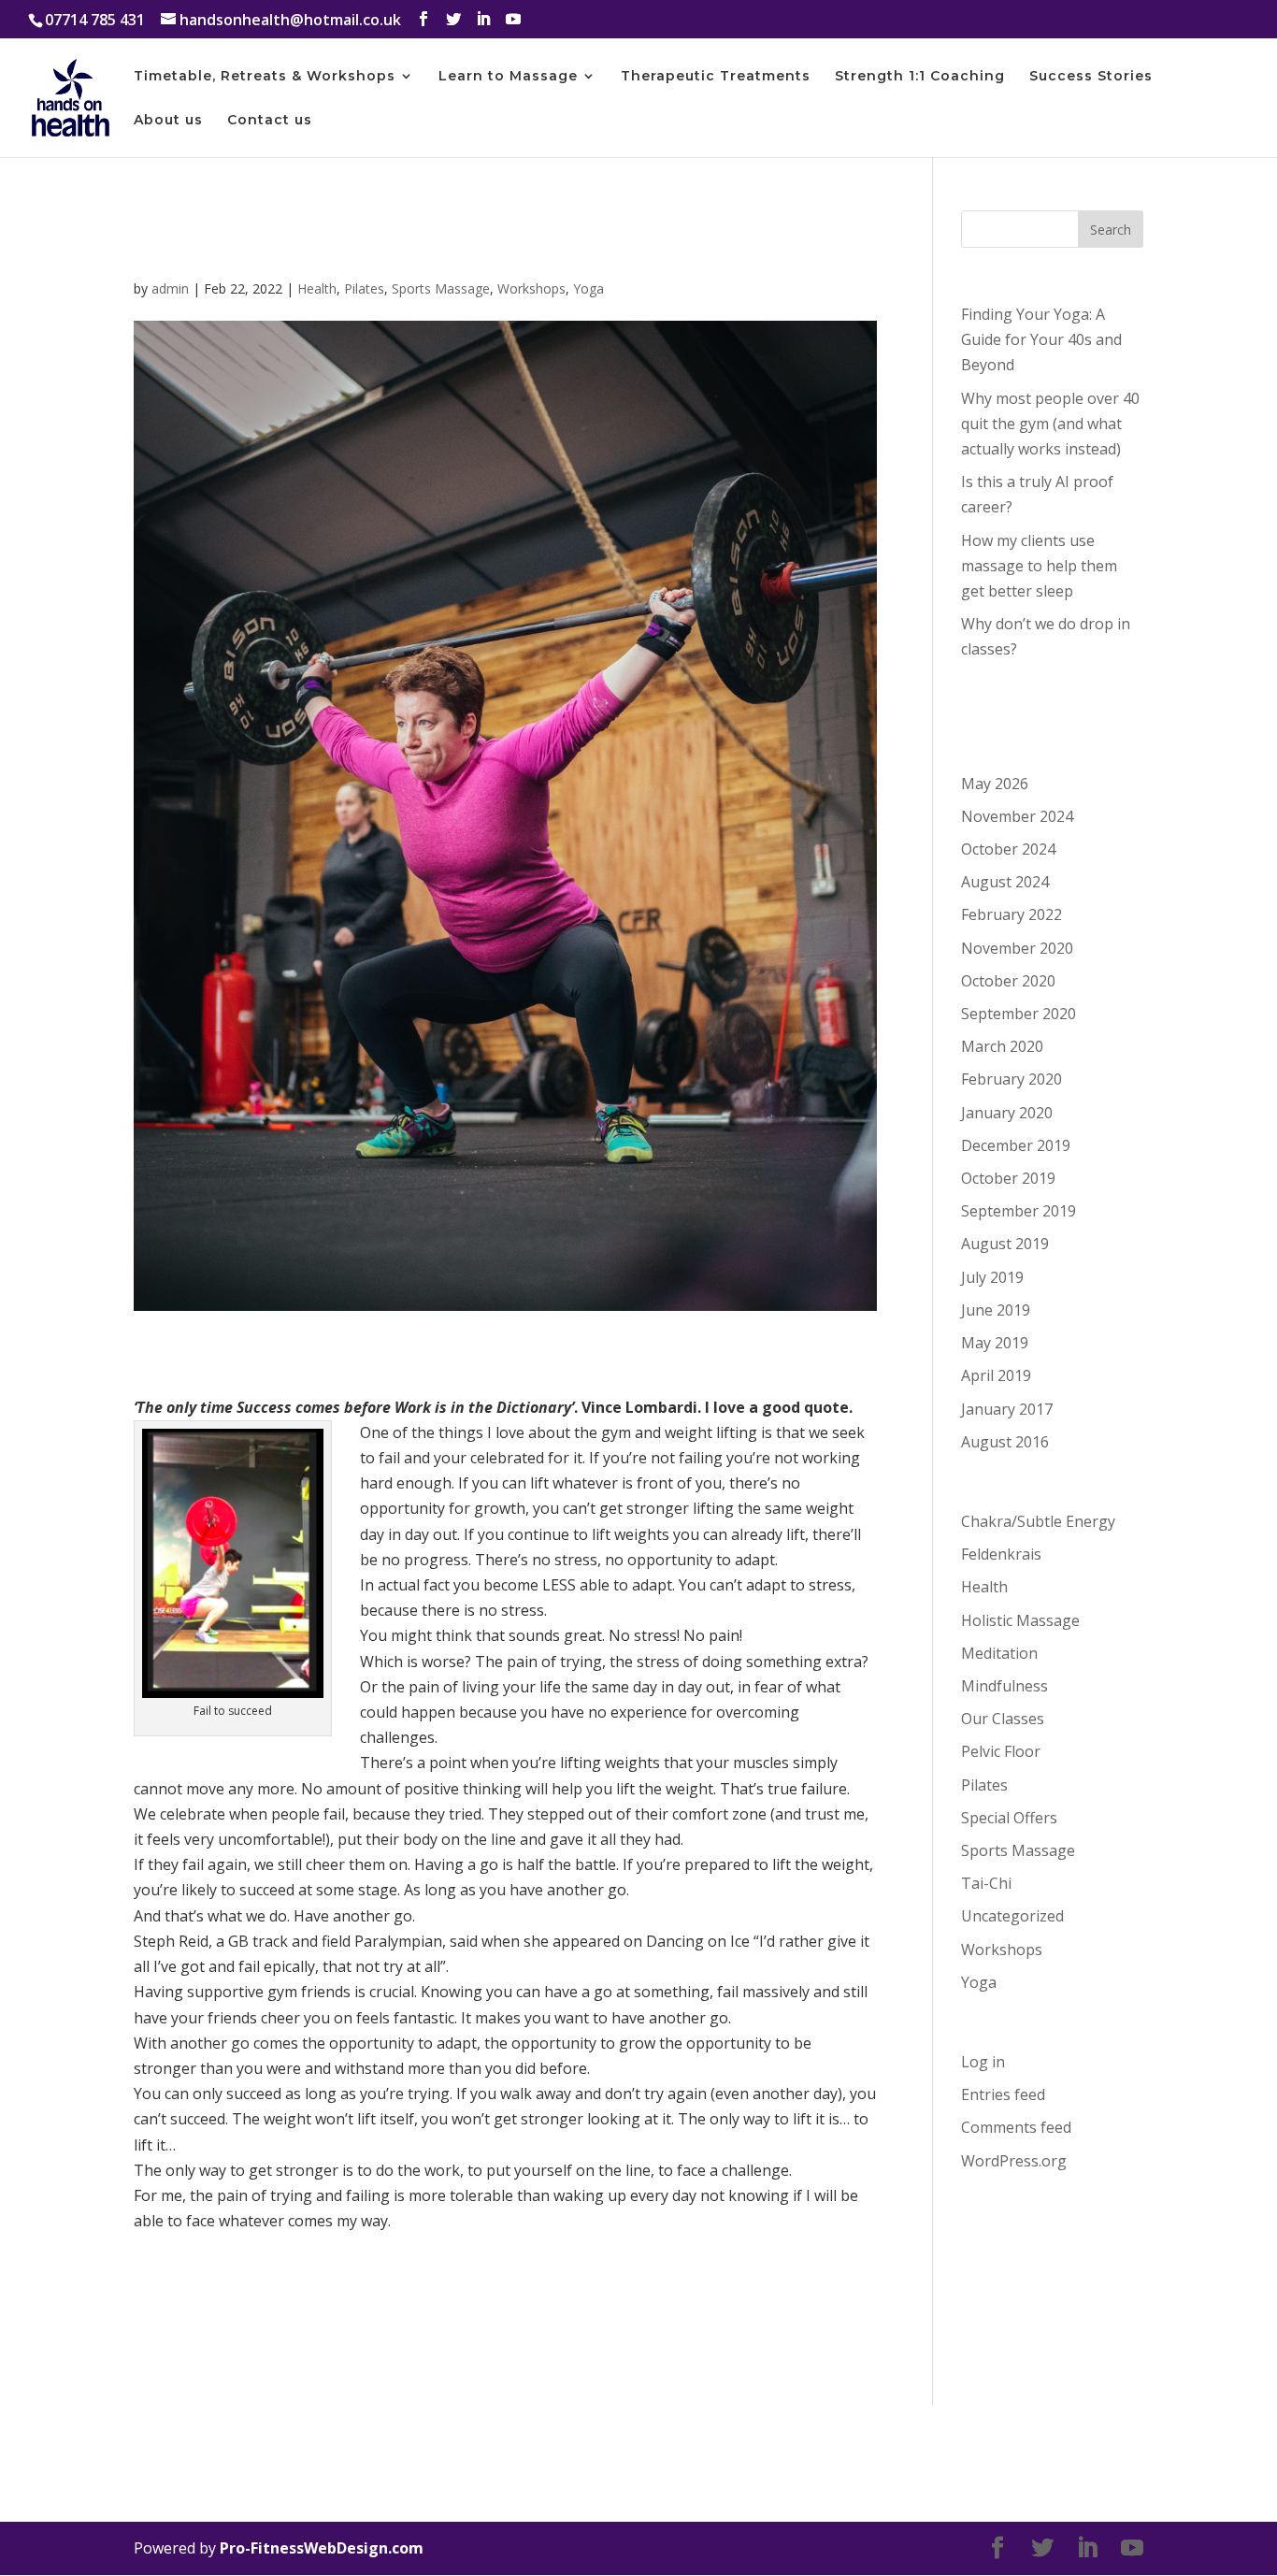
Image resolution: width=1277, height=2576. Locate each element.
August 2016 (1005, 1442)
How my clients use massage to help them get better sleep (1039, 566)
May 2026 (995, 784)
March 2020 (1002, 1046)
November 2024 (1017, 816)
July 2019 (992, 1277)
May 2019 (995, 1343)
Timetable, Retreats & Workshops (265, 77)
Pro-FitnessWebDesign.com (322, 2548)
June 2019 (996, 1310)
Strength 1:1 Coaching (920, 77)
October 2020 (1008, 981)
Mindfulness (1004, 1686)
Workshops (531, 288)
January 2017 (1007, 1409)
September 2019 (1019, 1211)
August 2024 (1005, 882)
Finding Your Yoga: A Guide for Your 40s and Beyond (1041, 339)
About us (168, 121)
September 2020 (1019, 1014)
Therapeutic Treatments (716, 77)
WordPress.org (1014, 2161)
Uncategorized (1012, 1916)
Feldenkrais (1001, 1554)
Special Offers (1009, 1818)
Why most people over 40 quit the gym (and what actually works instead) (1050, 424)
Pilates (364, 288)
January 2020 (1007, 1113)
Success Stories (1091, 77)
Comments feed (1016, 2127)
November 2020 (1017, 948)
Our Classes (1003, 1719)
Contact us (270, 121)
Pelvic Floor (1001, 1751)
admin (170, 288)
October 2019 (1008, 1178)
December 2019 (1016, 1145)
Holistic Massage (1020, 1620)
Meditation (999, 1653)
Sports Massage (441, 288)
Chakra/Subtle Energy (1038, 1521)
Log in (983, 2062)
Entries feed (1003, 2094)
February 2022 (1012, 914)
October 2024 (1008, 849)
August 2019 (1005, 1244)
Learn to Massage (508, 77)
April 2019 (996, 1375)
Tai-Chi (986, 1883)
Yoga (588, 288)
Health (317, 288)
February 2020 (1012, 1079)
